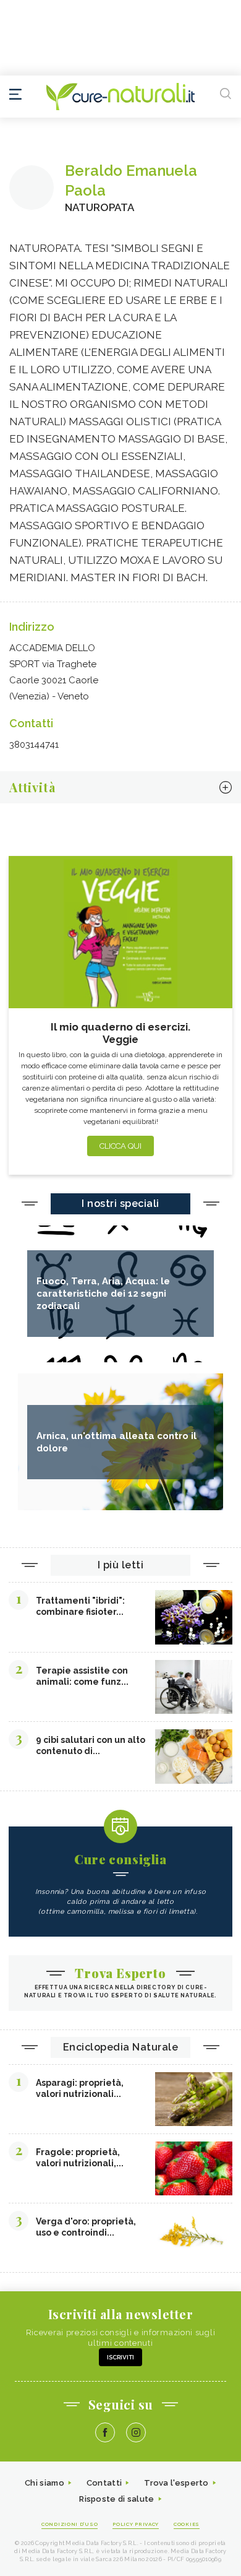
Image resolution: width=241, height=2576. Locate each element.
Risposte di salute (116, 2499)
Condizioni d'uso (70, 2524)
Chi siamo (44, 2483)
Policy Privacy (136, 2524)
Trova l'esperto (176, 2483)
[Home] (120, 97)
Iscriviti (120, 2357)
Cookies (187, 2524)
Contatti (104, 2483)
